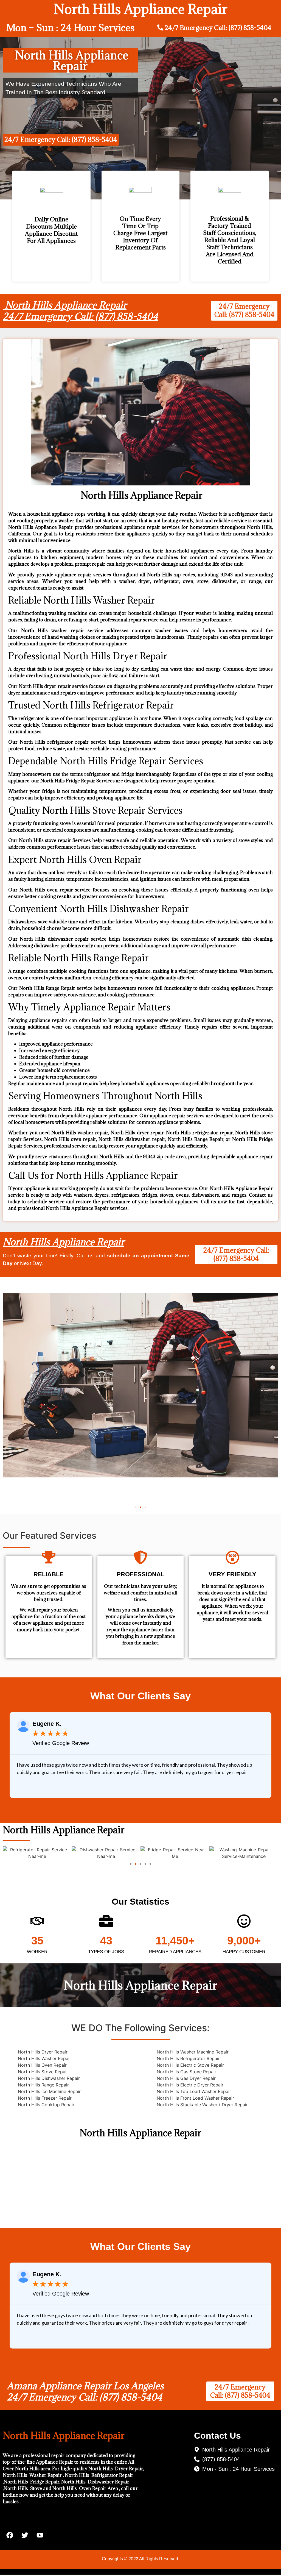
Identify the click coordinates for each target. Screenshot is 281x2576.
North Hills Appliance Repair (64, 1242)
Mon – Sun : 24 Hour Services (70, 28)
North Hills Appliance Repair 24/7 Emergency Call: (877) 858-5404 (80, 311)
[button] (136, 1507)
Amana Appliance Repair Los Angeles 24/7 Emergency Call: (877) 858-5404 (85, 2392)
